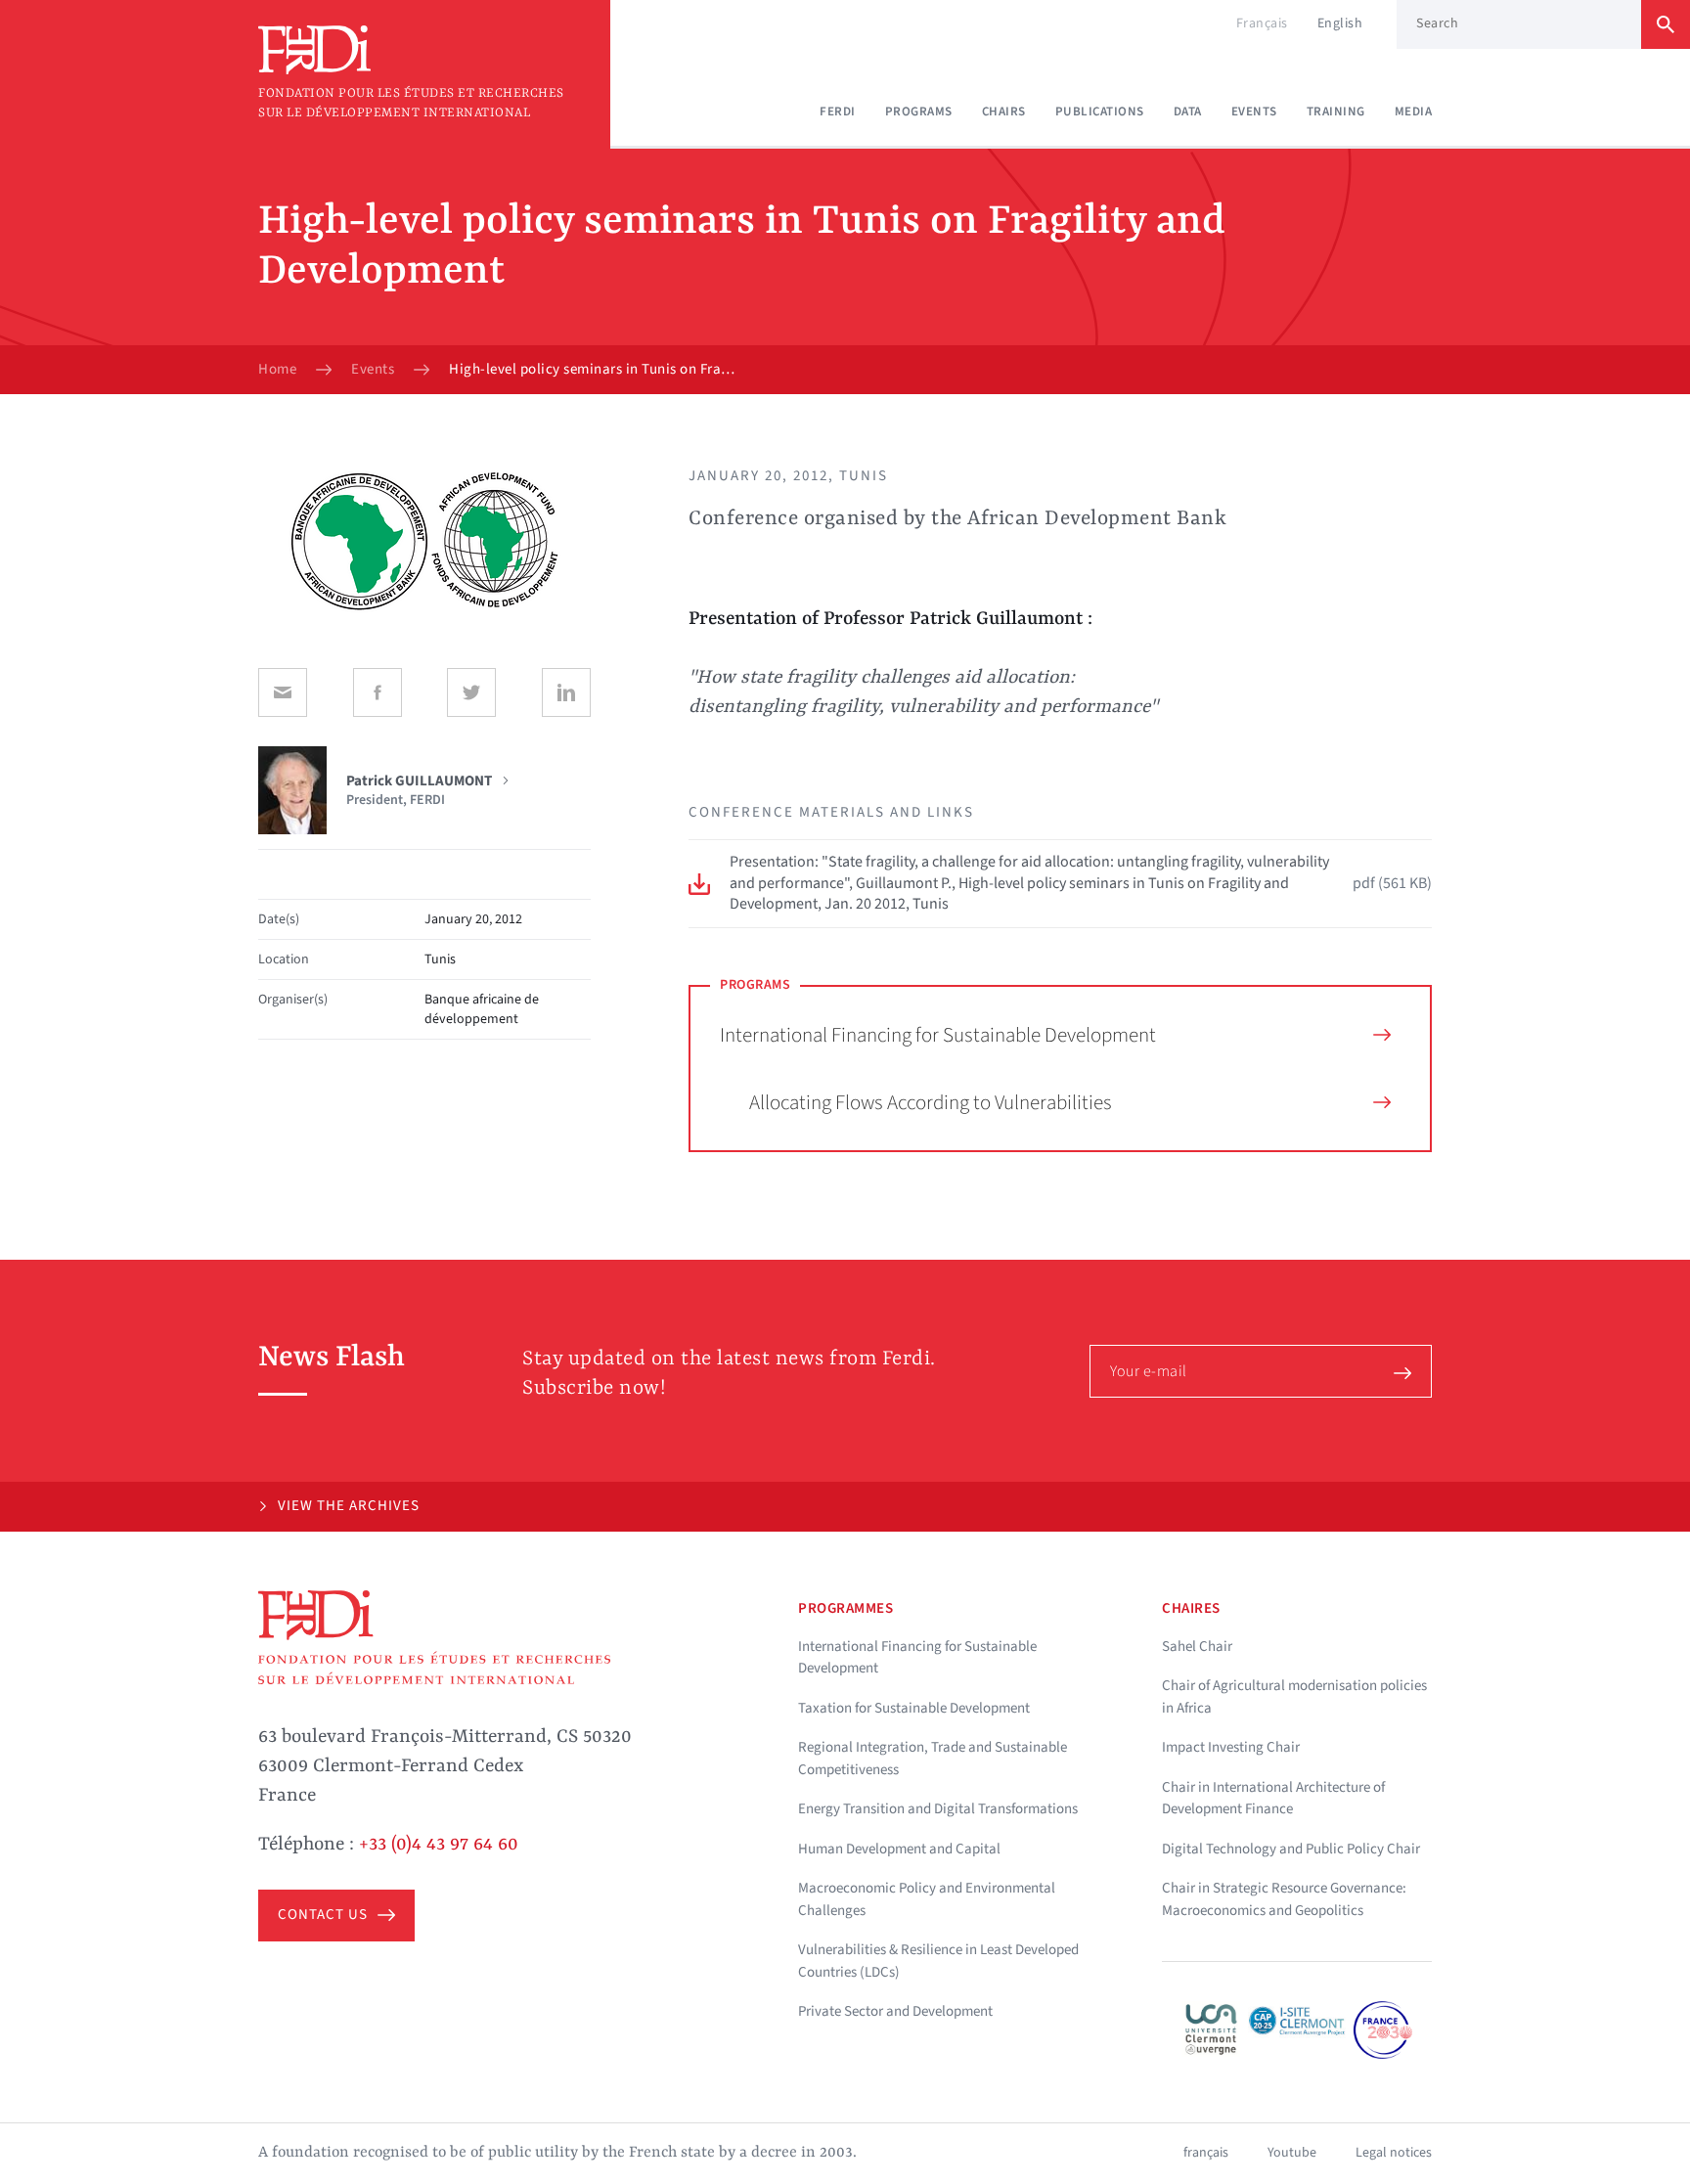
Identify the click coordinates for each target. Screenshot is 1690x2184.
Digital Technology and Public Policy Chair (1291, 1849)
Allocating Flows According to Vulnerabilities (931, 1102)
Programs (919, 111)
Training (1336, 111)
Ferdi (838, 111)
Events (1254, 111)
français (1206, 2153)
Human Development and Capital (899, 1849)
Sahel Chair (1197, 1647)
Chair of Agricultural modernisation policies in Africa (1294, 1697)
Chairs (1004, 111)
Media (1414, 111)
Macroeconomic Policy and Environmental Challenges (927, 1899)
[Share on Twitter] (471, 692)
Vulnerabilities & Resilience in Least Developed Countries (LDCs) (938, 1961)
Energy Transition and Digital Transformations (938, 1809)
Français (1262, 23)
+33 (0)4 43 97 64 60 (439, 1845)
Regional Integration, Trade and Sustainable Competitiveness (933, 1759)
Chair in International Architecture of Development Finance (1273, 1799)
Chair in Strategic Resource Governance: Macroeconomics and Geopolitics (1284, 1899)
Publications (1100, 111)
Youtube (1292, 2153)
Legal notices (1394, 2153)
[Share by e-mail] (283, 692)
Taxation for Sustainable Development (914, 1708)
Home (277, 370)
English (1340, 23)
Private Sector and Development (895, 2011)
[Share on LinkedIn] (566, 692)
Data (1188, 111)
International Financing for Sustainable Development (938, 1035)
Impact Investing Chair (1231, 1747)
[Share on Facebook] (378, 692)
